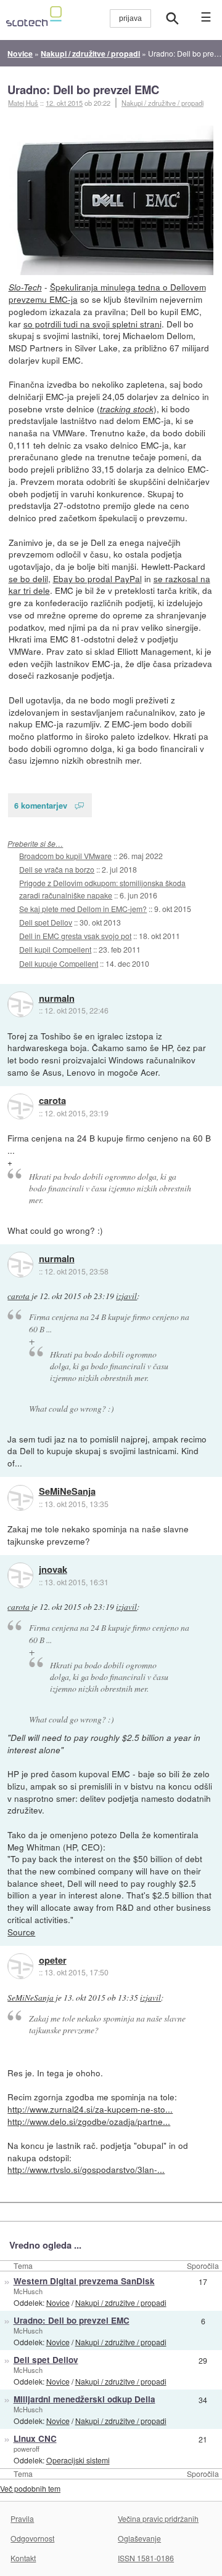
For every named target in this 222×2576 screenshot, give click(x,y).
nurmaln (57, 999)
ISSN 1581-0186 (146, 2558)
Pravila (22, 2518)
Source (21, 1932)
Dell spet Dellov (46, 922)
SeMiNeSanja (67, 1492)
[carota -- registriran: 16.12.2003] (20, 1106)
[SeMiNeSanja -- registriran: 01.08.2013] (20, 1498)
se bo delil (28, 578)
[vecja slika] (111, 200)
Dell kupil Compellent (55, 949)
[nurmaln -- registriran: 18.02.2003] (20, 1004)
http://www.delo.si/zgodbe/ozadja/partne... (89, 2121)
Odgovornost (32, 2538)
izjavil (126, 1296)
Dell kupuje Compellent (59, 963)
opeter (53, 1961)
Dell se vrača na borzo (57, 869)
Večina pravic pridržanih (158, 2518)
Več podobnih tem (30, 2488)
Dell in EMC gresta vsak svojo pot (75, 936)
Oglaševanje (139, 2538)
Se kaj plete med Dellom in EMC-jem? (83, 909)
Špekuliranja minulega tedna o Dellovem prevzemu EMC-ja (107, 293)
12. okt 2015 (64, 103)
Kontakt (23, 2558)
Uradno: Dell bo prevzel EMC (83, 90)
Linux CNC (35, 2438)
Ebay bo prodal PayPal (97, 578)
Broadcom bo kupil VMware (65, 856)
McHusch (28, 2291)
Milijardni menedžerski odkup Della (84, 2399)
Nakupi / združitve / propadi (162, 103)
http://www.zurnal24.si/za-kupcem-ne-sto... (90, 2109)
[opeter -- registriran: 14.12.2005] (20, 1966)
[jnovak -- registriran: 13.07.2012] (20, 1575)
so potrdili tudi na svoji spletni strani (92, 324)
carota (52, 1101)
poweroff (27, 2449)
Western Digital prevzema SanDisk (84, 2281)
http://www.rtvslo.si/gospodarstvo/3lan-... (86, 2169)
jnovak (53, 1570)
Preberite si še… (35, 843)
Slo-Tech (25, 287)
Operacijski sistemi (78, 2460)
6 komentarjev (41, 805)
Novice (58, 2302)
